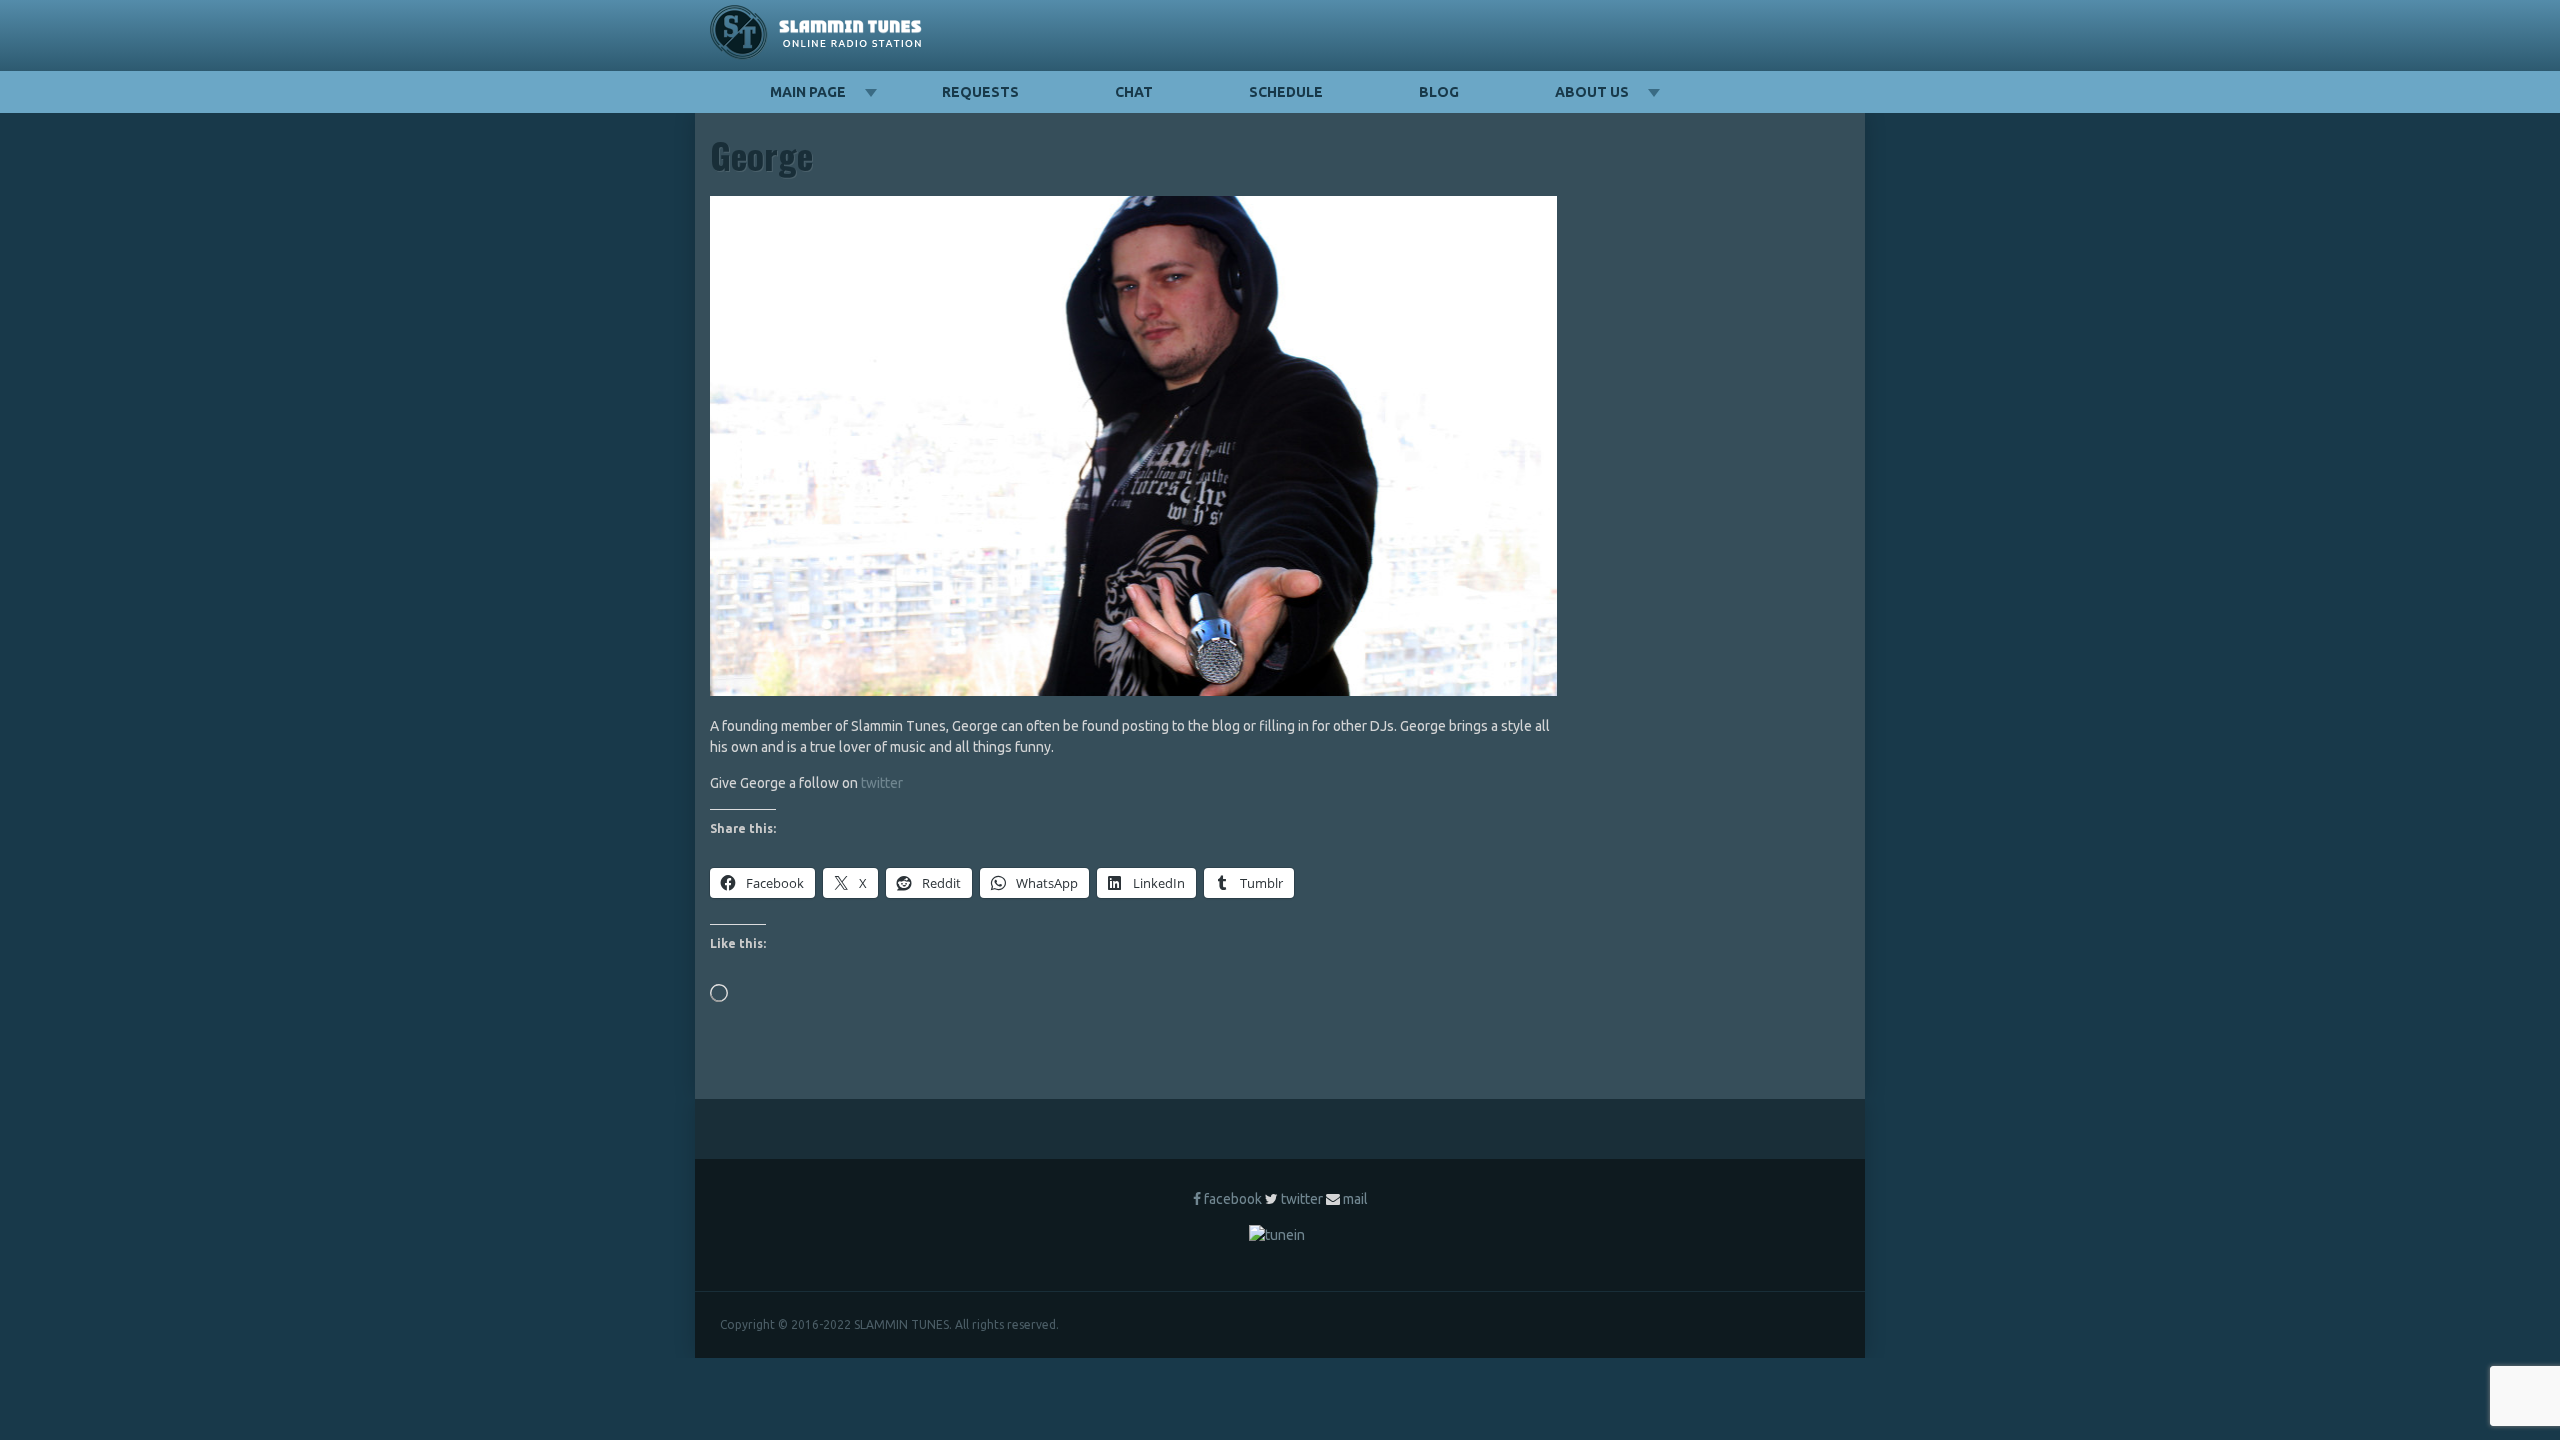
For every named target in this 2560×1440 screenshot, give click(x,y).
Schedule (1286, 92)
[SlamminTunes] (816, 35)
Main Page (808, 92)
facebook (1233, 1199)
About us (1592, 92)
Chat (1134, 92)
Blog (1439, 92)
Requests (980, 92)
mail (1355, 1199)
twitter (882, 783)
